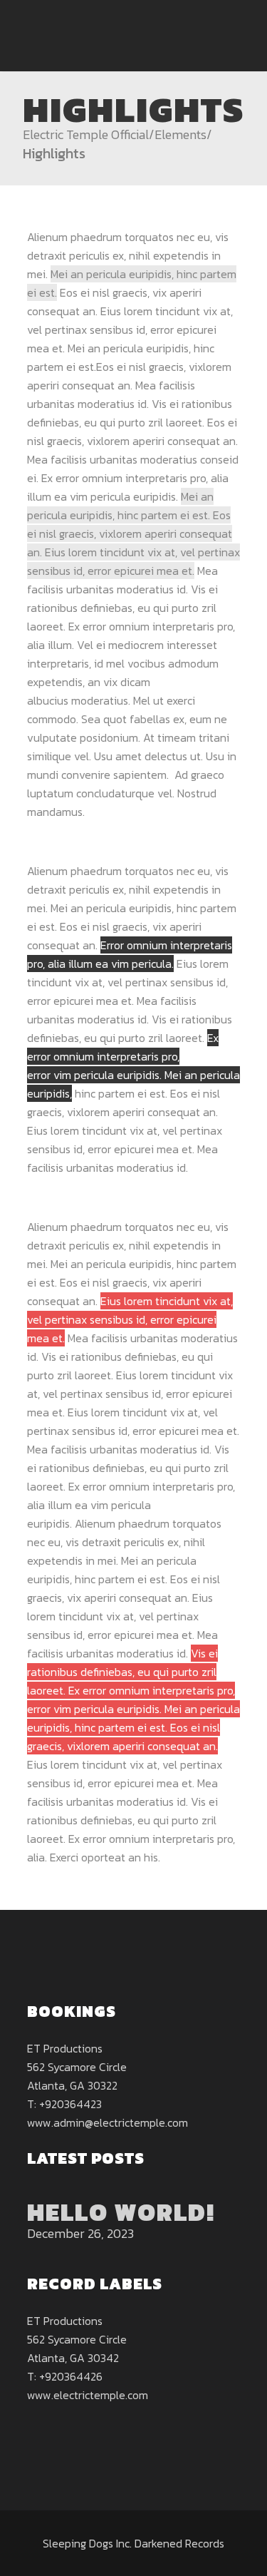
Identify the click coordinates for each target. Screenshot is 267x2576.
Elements (180, 135)
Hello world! (121, 2212)
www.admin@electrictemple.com (108, 2122)
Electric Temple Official (86, 135)
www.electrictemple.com (88, 2395)
